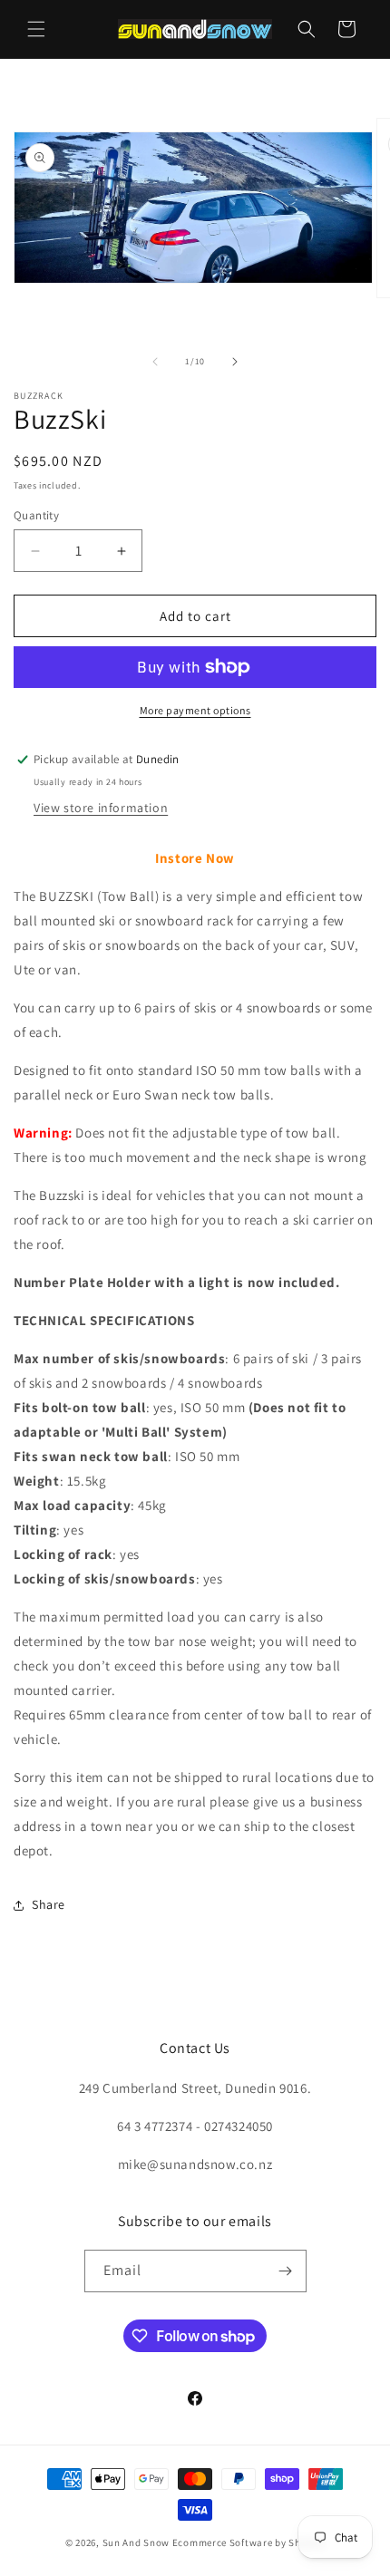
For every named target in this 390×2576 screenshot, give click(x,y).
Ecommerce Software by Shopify (249, 2542)
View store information (101, 808)
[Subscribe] (286, 2271)
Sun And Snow (136, 2542)
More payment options (195, 710)
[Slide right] (235, 362)
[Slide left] (155, 362)
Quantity (36, 515)
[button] (36, 29)
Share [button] (49, 1904)
